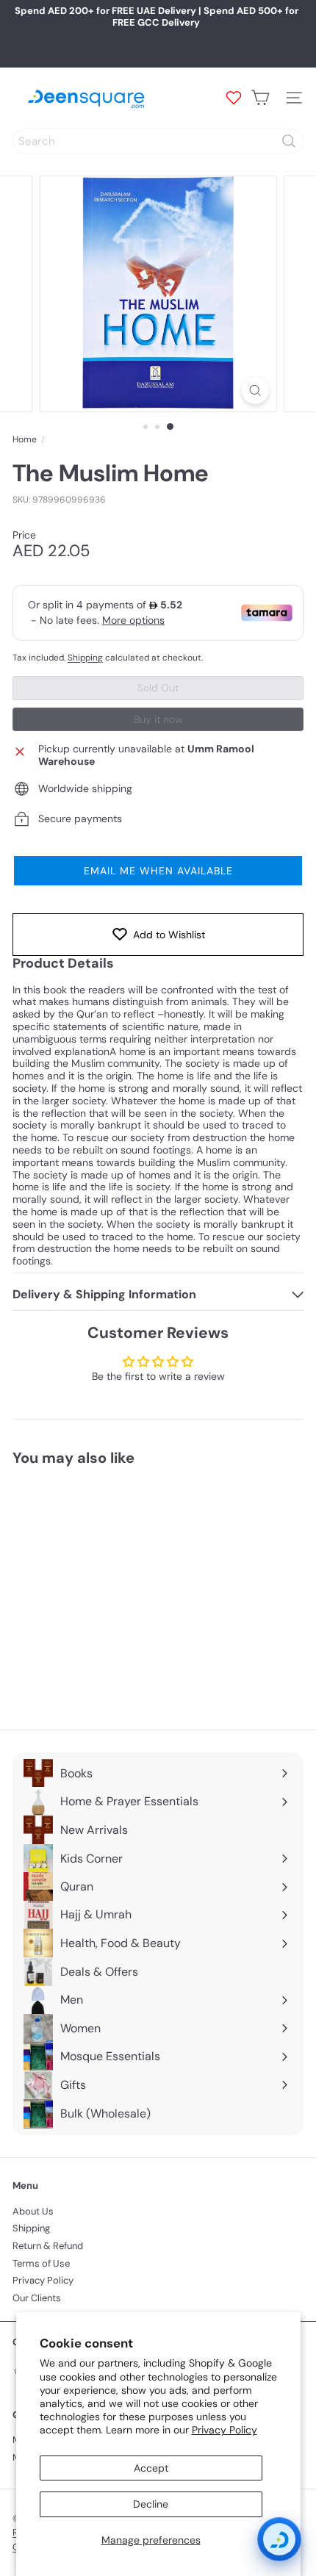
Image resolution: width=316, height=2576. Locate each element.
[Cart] (260, 98)
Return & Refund (48, 2246)
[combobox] (158, 141)
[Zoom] (255, 391)
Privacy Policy (225, 2430)
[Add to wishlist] (170, 1504)
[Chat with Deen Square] (279, 2539)
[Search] (289, 141)
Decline (151, 2504)
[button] (158, 871)
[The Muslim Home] (104, 1589)
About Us (33, 2211)
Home (25, 439)
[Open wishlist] (234, 98)
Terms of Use (41, 2263)
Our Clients (37, 2298)
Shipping (85, 658)
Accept (151, 2468)
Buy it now (158, 719)
